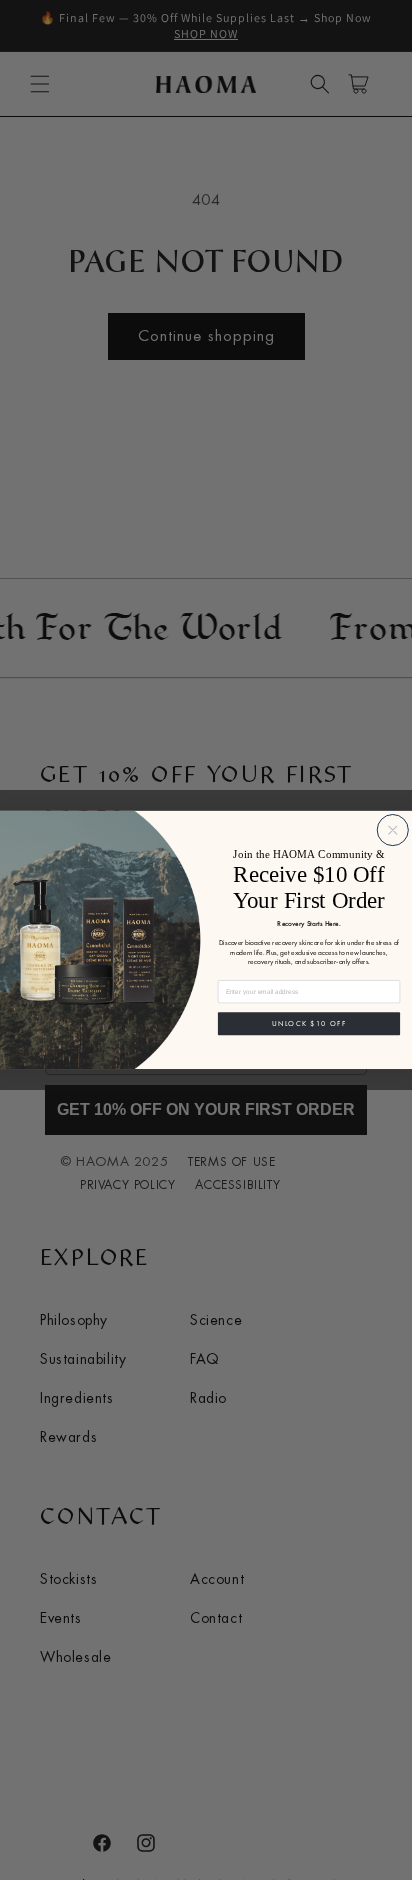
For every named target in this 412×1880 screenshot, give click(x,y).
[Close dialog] (392, 830)
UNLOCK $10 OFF (309, 1024)
